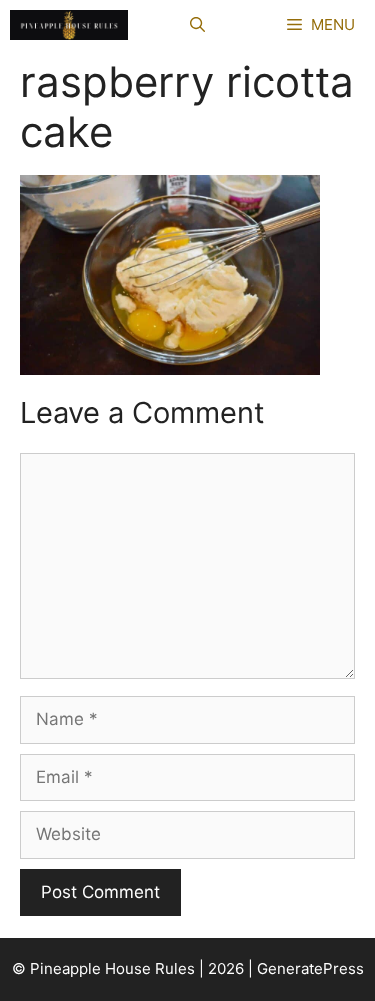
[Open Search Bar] (197, 25)
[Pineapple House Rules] (69, 25)
